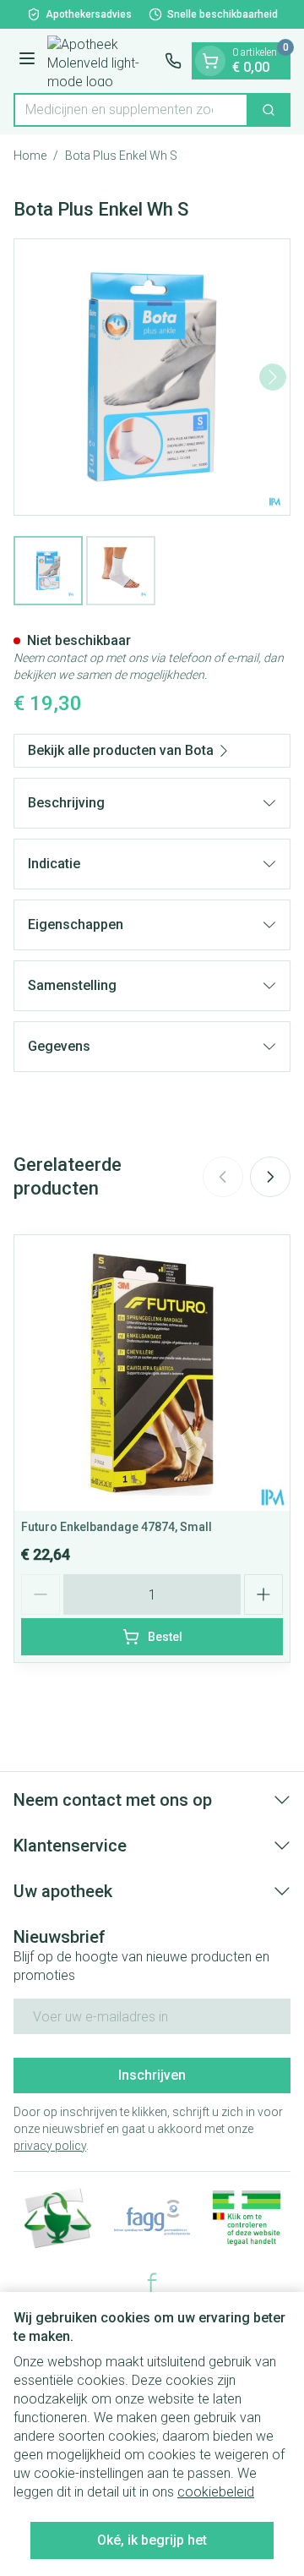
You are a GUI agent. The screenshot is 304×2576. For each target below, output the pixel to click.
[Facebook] (152, 2283)
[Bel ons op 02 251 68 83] (173, 61)
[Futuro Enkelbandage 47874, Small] (152, 1373)
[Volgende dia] (270, 1177)
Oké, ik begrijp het (152, 2540)
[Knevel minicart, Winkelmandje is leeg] (210, 61)
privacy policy (50, 2146)
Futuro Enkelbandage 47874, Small (117, 1527)
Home (30, 156)
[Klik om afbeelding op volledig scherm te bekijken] (152, 377)
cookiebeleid (216, 2492)
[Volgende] (273, 377)
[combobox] (131, 110)
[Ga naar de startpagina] (103, 61)
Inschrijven (152, 2075)
